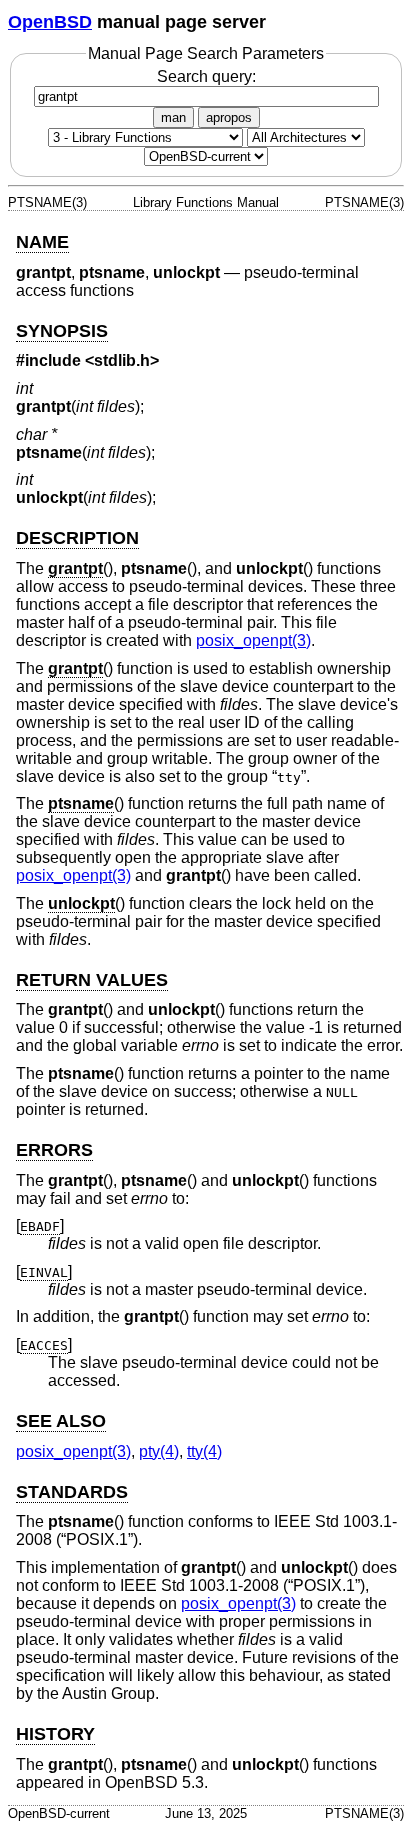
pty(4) (159, 1451)
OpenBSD (50, 22)
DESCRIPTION (77, 538)
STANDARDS (72, 1492)
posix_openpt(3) (253, 640)
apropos (229, 117)
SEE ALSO (61, 1421)
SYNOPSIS (62, 331)
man (173, 117)
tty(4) (204, 1451)
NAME (42, 242)
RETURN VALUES (92, 980)
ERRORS (54, 1150)
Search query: (206, 76)
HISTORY (55, 1734)
